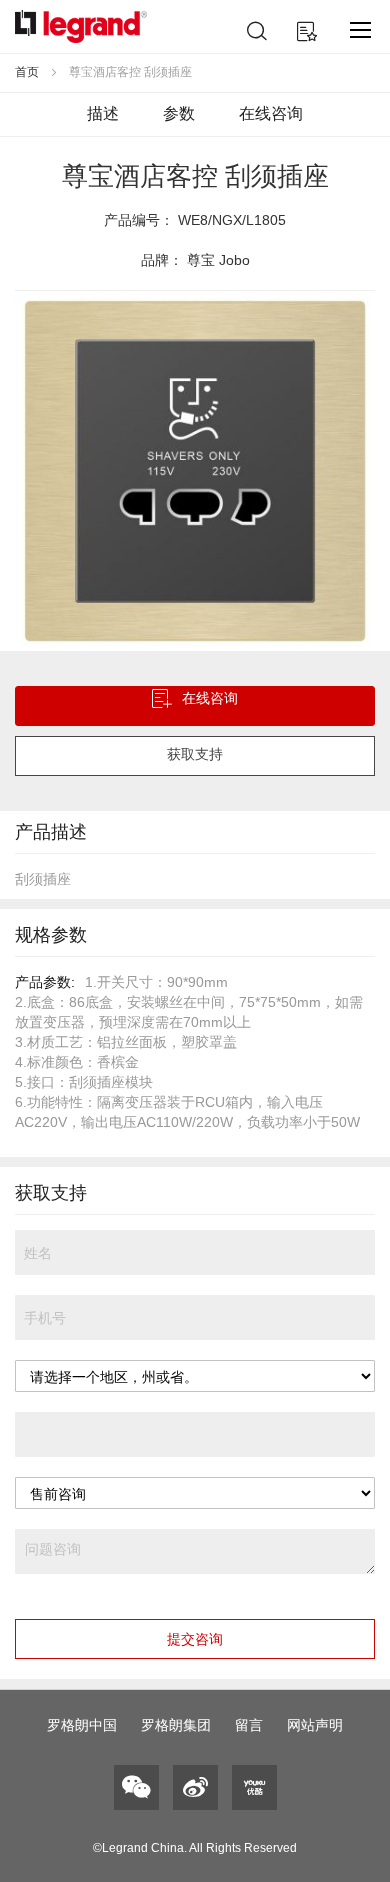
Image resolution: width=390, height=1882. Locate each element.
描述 (103, 113)
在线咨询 (271, 113)
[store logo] (81, 26)
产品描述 (51, 832)
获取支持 (195, 754)
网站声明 (315, 1725)
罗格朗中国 (82, 1725)
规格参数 (51, 935)
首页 (27, 72)
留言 (249, 1725)
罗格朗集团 (176, 1725)
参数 (179, 113)
